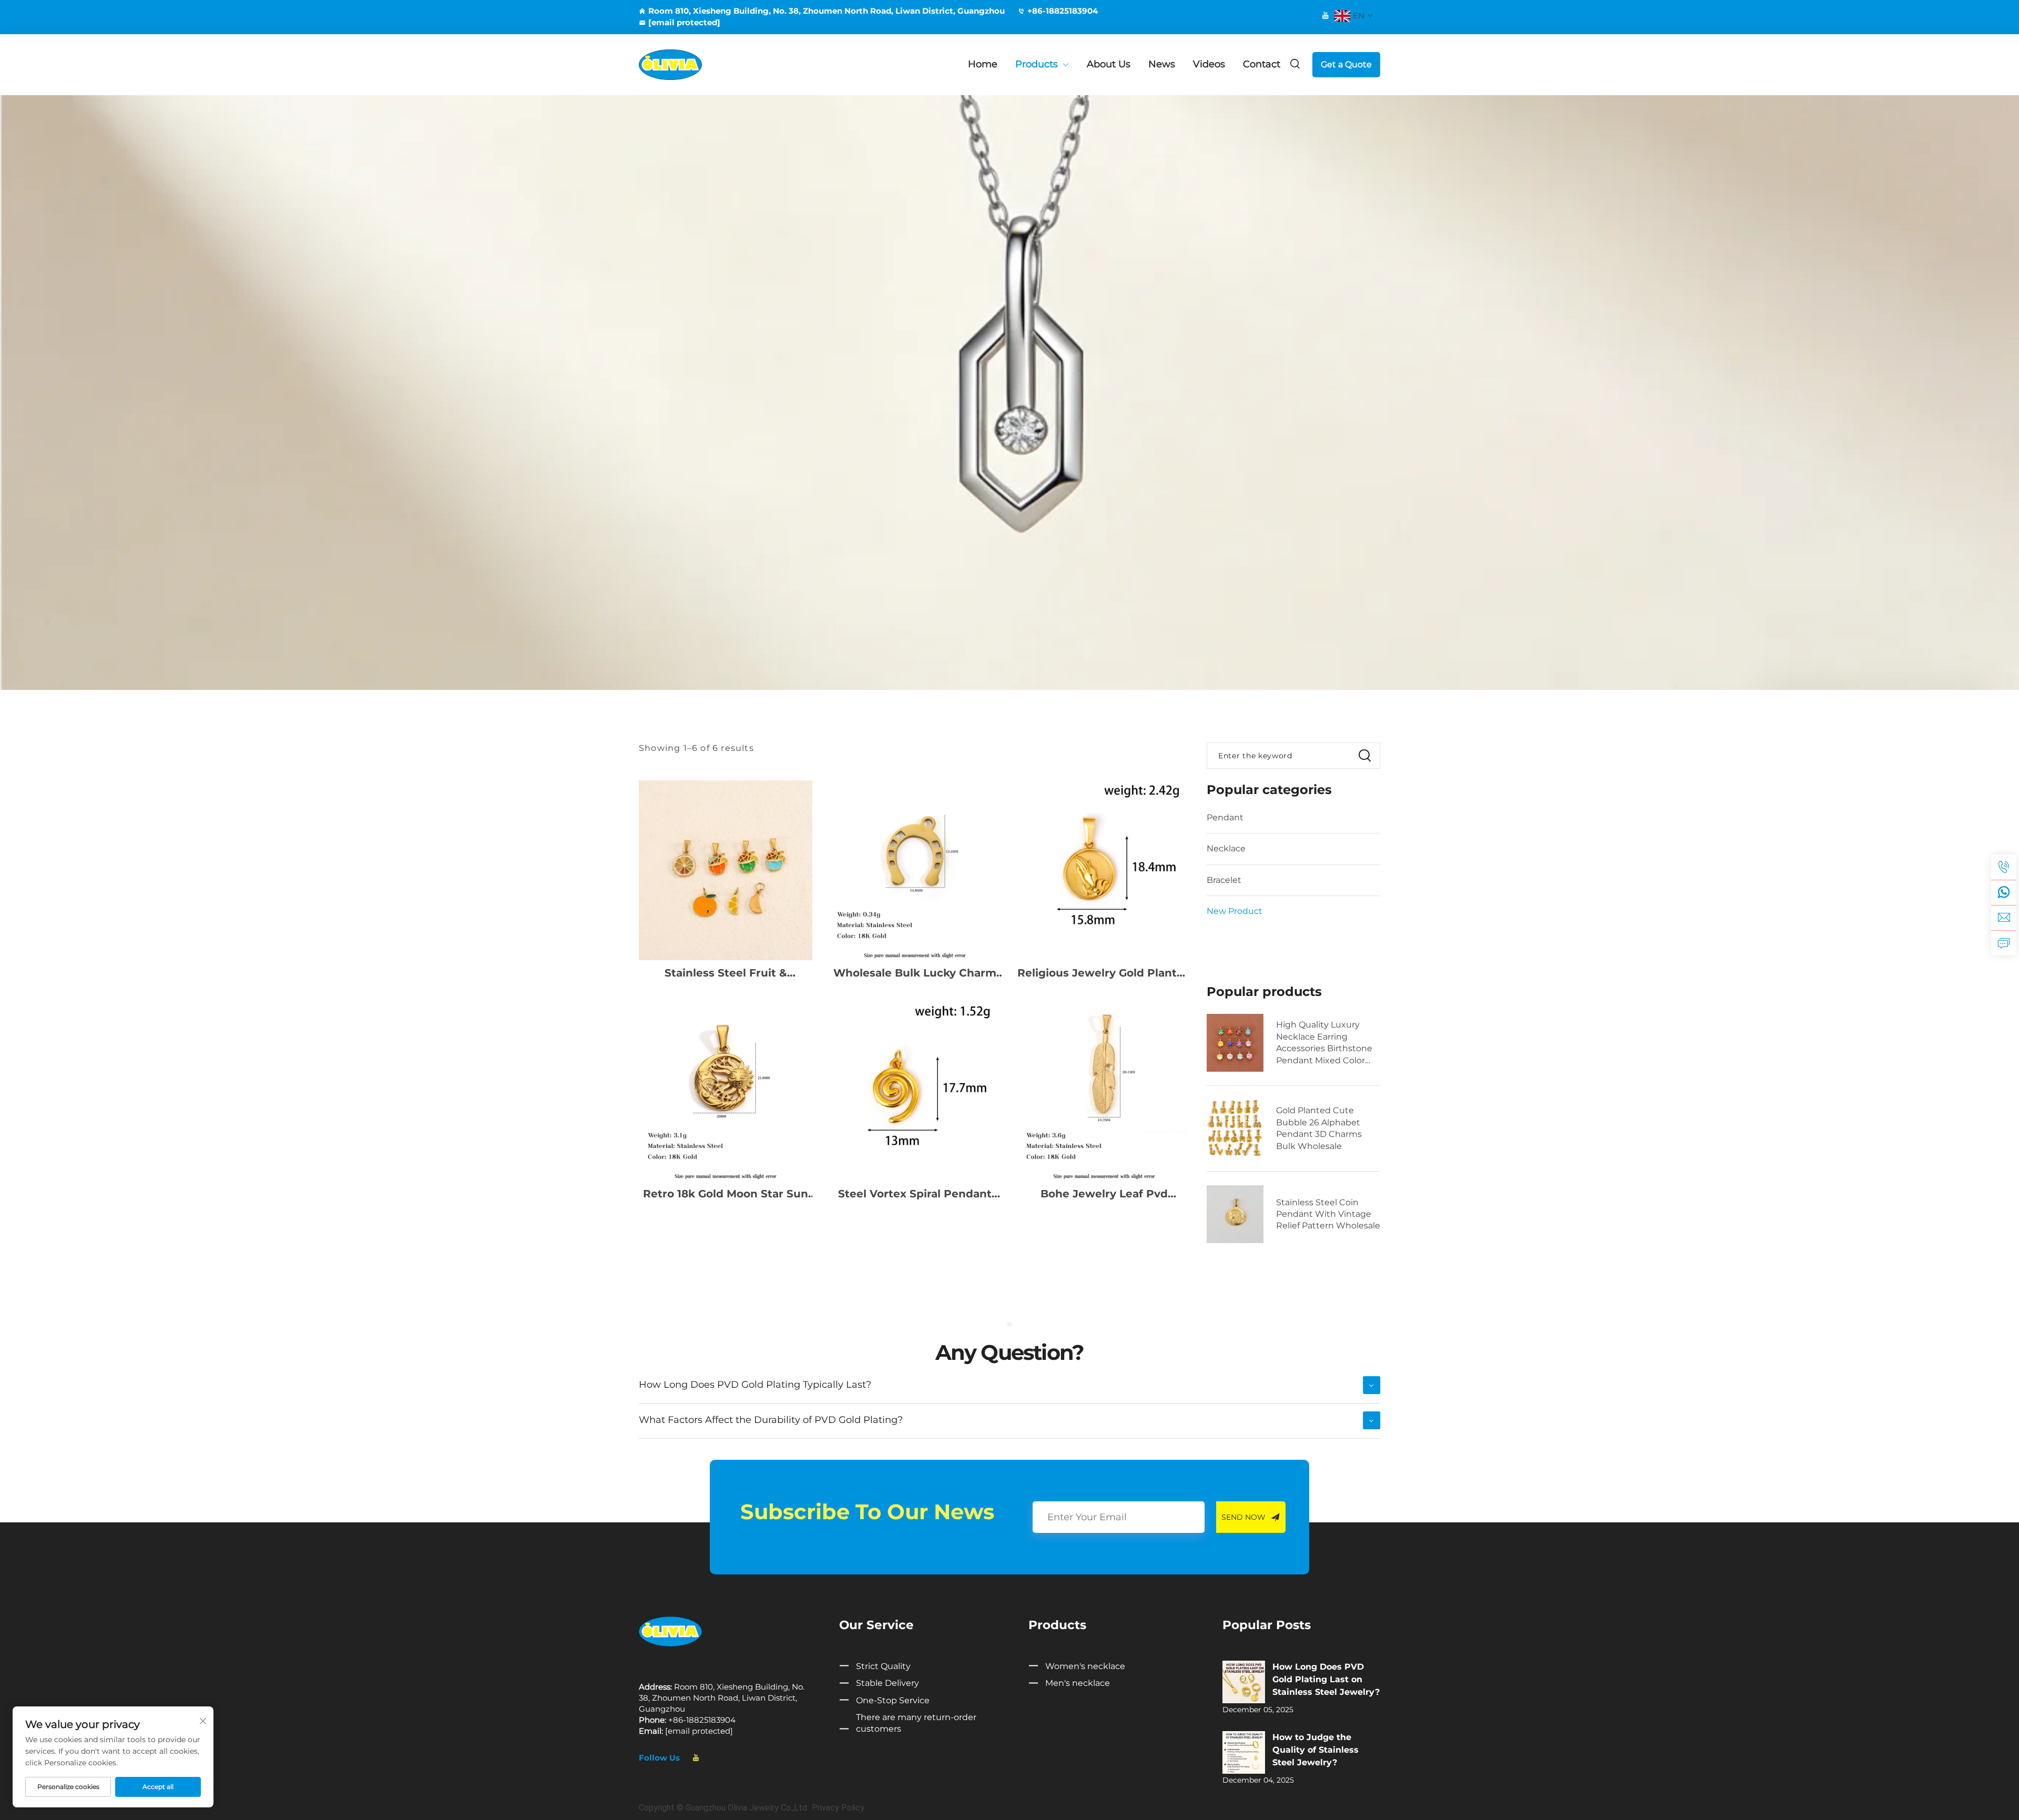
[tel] (2004, 867)
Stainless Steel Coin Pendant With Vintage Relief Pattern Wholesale (1328, 1214)
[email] (2004, 918)
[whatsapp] (2004, 892)
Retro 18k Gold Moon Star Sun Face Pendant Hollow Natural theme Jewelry (726, 1194)
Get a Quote (1346, 64)
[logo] (670, 1631)
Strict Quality (883, 1666)
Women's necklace (1085, 1666)
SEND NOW (1243, 1517)
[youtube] (1325, 15)
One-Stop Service (893, 1700)
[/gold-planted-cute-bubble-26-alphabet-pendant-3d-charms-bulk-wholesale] (1235, 1128)
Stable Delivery (888, 1683)
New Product (1235, 911)
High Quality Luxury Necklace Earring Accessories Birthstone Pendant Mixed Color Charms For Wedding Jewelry (1324, 1043)
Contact (1262, 64)
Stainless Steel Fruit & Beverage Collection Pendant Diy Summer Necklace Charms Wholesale (726, 973)
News (1162, 64)
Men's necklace (1078, 1683)
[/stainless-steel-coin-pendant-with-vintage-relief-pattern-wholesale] (1235, 1214)
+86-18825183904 (1063, 11)
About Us (1109, 64)
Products (1037, 64)
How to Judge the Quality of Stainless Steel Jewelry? (1316, 1750)
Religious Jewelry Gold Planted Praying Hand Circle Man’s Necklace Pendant (1104, 973)
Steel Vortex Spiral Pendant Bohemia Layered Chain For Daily (915, 1194)
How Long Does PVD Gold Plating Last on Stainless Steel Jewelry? (1326, 1679)
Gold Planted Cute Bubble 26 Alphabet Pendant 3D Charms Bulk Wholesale (1319, 1128)
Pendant (1225, 817)
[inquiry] (2004, 943)
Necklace (1226, 848)
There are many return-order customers (916, 1723)
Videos (1209, 64)
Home (983, 64)
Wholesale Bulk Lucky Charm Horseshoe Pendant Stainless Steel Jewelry (915, 973)
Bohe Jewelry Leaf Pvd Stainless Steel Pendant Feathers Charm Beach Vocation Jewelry (1104, 1194)
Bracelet (1224, 880)
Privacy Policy (838, 1808)
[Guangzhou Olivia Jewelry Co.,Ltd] (694, 65)
